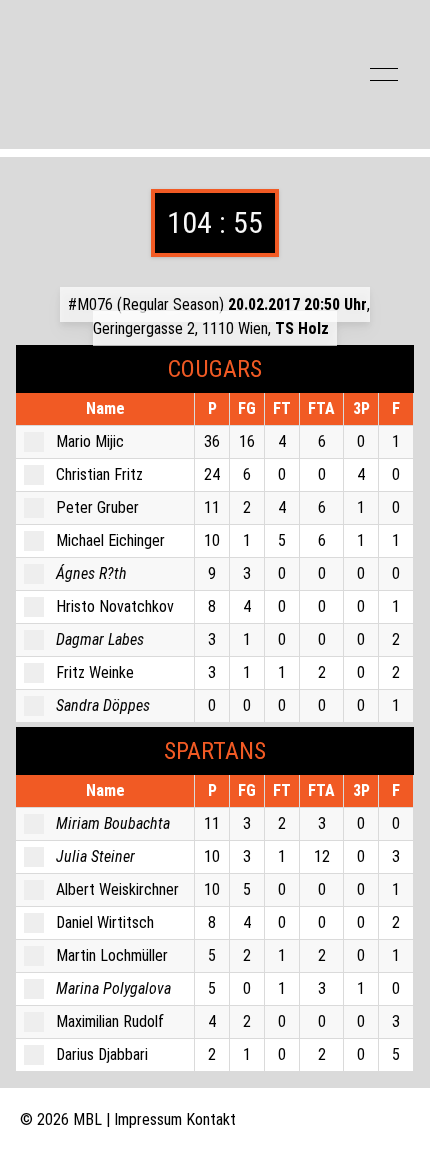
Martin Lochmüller (112, 955)
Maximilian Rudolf (110, 1021)
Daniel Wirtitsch (105, 922)
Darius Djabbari (102, 1054)
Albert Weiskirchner (117, 889)
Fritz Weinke (95, 672)
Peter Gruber (97, 507)
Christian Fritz (99, 474)
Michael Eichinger (110, 540)
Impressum (148, 1119)
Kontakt (211, 1119)
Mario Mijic (90, 441)
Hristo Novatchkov (115, 606)
